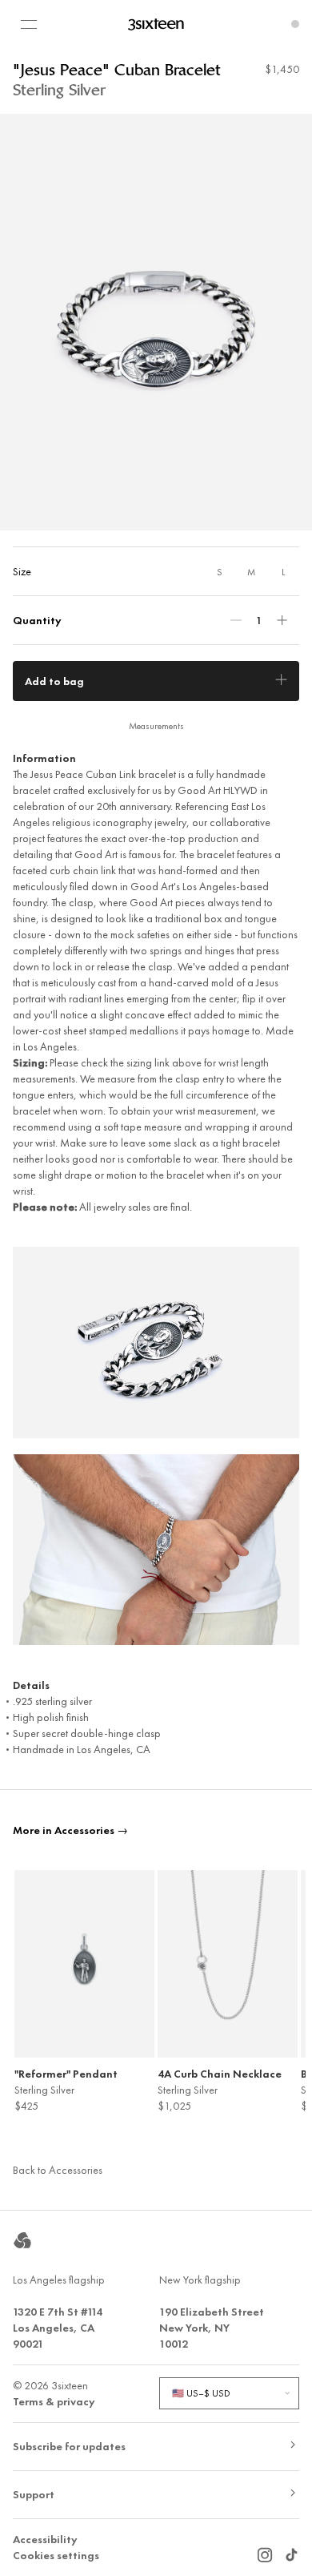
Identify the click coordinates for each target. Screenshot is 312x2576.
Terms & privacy (54, 2401)
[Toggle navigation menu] (29, 24)
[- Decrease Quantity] (236, 620)
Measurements (156, 726)
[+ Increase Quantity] (282, 620)
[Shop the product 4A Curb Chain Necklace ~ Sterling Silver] (228, 1963)
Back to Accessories (58, 2170)
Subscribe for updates (69, 2446)
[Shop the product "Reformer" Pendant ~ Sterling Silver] (84, 1963)
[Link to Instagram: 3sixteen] (265, 2551)
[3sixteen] (156, 24)
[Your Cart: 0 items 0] (295, 24)
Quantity (37, 620)
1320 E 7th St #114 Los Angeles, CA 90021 (58, 2328)
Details (31, 1685)
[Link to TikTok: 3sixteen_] (291, 2551)
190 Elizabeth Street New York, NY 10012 (212, 2328)
